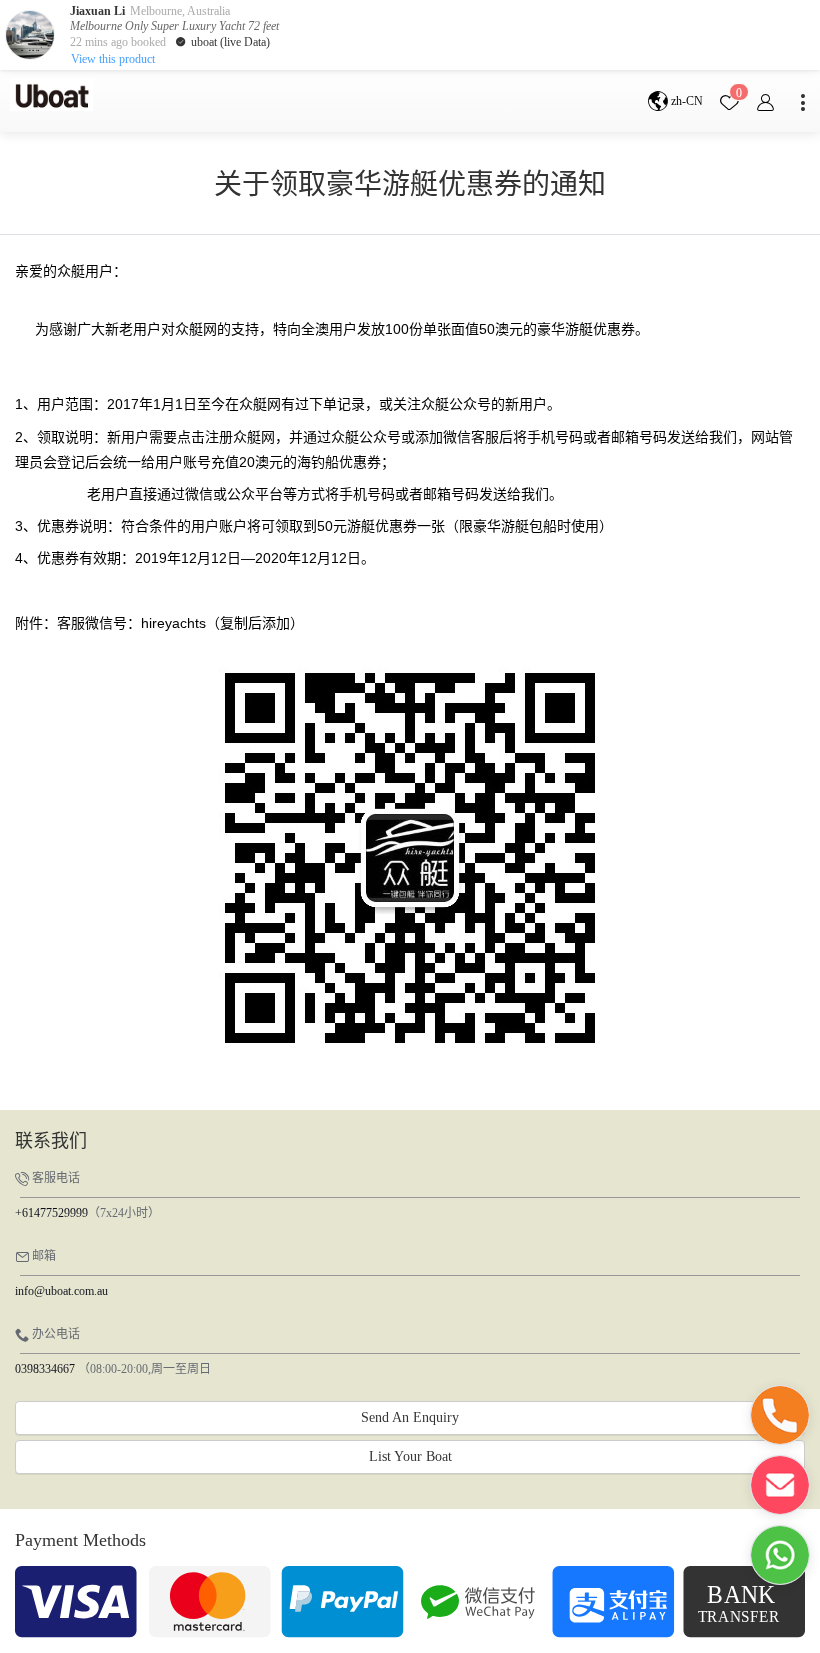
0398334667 (45, 1369)
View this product (113, 59)
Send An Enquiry (410, 1417)
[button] (780, 1415)
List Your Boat (410, 1456)
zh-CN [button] (685, 101)
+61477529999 (51, 1213)
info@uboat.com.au (61, 1291)
